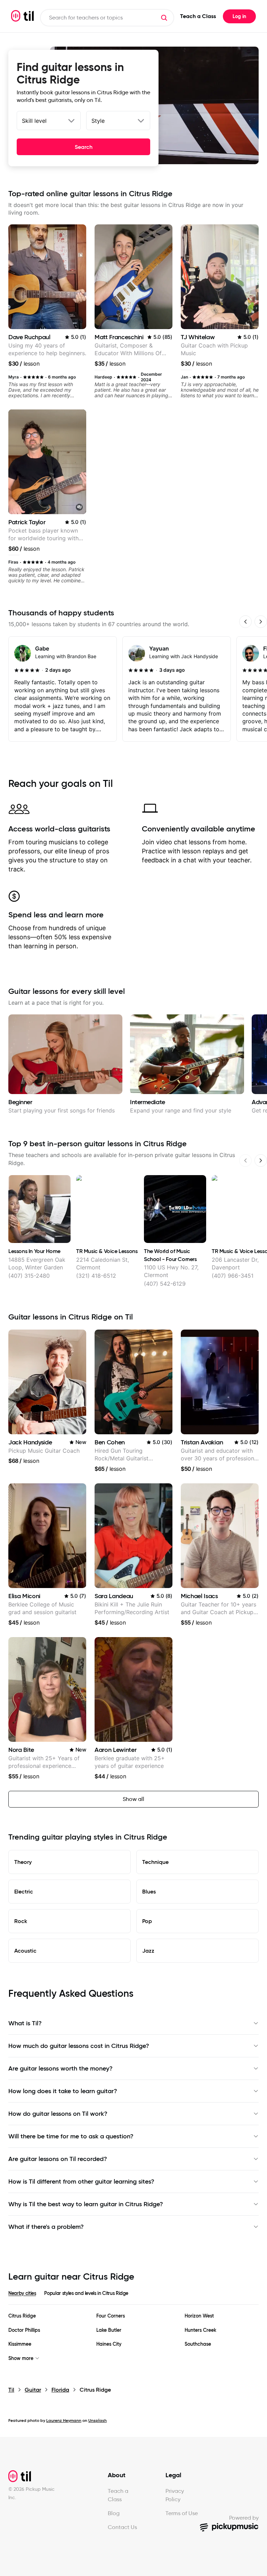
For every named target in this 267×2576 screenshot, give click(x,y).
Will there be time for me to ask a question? (71, 2136)
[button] (164, 18)
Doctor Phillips (24, 2330)
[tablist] (133, 2297)
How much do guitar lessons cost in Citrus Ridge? (79, 2046)
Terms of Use (182, 2513)
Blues (149, 1891)
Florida (60, 2390)
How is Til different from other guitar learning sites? (81, 2182)
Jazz (148, 1951)
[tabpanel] (133, 2337)
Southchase (198, 2344)
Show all (133, 1799)
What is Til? (25, 2023)
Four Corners (111, 2316)
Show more (21, 2358)
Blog (114, 2513)
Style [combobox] (98, 121)
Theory (23, 1862)
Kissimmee (20, 2344)
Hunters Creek (200, 2330)
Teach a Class (198, 16)
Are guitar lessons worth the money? (60, 2068)
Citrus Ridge (22, 2316)
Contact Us (122, 2527)
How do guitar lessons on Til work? (58, 2114)
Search (84, 147)
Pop (147, 1921)
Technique (155, 1862)
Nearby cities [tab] (22, 2293)
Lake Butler (109, 2330)
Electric (24, 1891)
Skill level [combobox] (34, 121)
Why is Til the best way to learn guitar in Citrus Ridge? (86, 2204)
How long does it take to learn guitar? (63, 2091)
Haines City (109, 2344)
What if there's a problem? (46, 2227)
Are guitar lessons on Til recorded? (58, 2159)
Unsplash (98, 2420)
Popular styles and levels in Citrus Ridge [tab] (86, 2293)
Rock (21, 1921)
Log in (239, 16)
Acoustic (25, 1951)
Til (11, 2390)
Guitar (33, 2390)
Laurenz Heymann (64, 2420)
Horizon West (199, 2316)
